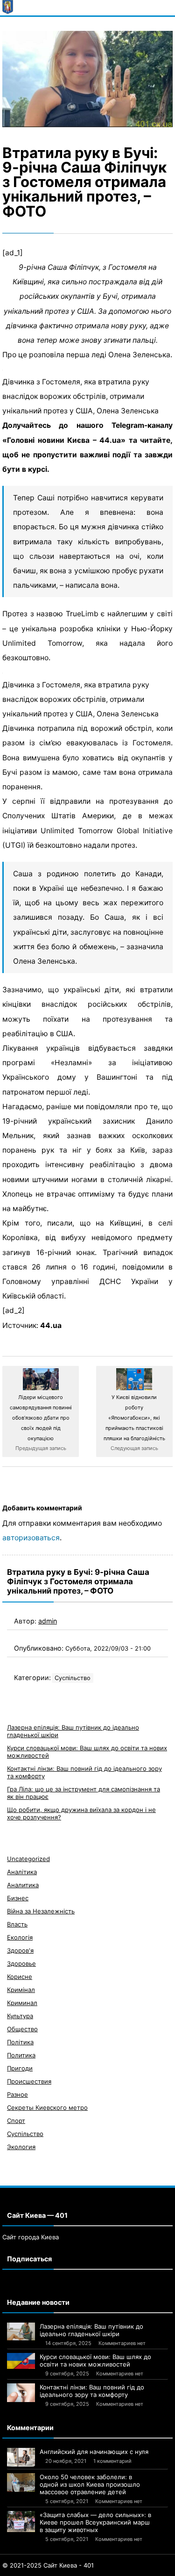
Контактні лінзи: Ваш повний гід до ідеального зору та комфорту (92, 2391)
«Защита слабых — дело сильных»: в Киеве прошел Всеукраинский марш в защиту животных (95, 2522)
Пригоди (20, 2068)
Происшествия (29, 2081)
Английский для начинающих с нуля (94, 2452)
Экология (21, 2147)
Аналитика (23, 1885)
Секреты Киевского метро (47, 2107)
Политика (21, 2055)
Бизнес (18, 1898)
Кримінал (21, 1990)
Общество (22, 2029)
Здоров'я (20, 1950)
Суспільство (73, 1678)
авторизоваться (31, 1538)
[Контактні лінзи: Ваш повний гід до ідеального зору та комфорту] (21, 2393)
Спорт (16, 2121)
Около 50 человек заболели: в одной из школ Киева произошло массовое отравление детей (90, 2484)
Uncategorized (28, 1859)
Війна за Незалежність (41, 1911)
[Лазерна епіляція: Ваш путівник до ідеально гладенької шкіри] (21, 2331)
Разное (17, 2094)
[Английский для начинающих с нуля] (21, 2457)
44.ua (51, 1325)
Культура (20, 2016)
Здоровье (21, 1963)
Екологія (20, 1937)
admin (48, 1621)
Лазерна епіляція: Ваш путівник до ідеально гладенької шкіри (91, 2330)
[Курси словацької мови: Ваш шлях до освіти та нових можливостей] (21, 2361)
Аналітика (22, 1872)
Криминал (22, 2003)
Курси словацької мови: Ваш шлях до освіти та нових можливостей (95, 2360)
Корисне (20, 1977)
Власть (17, 1924)
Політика (20, 2042)
